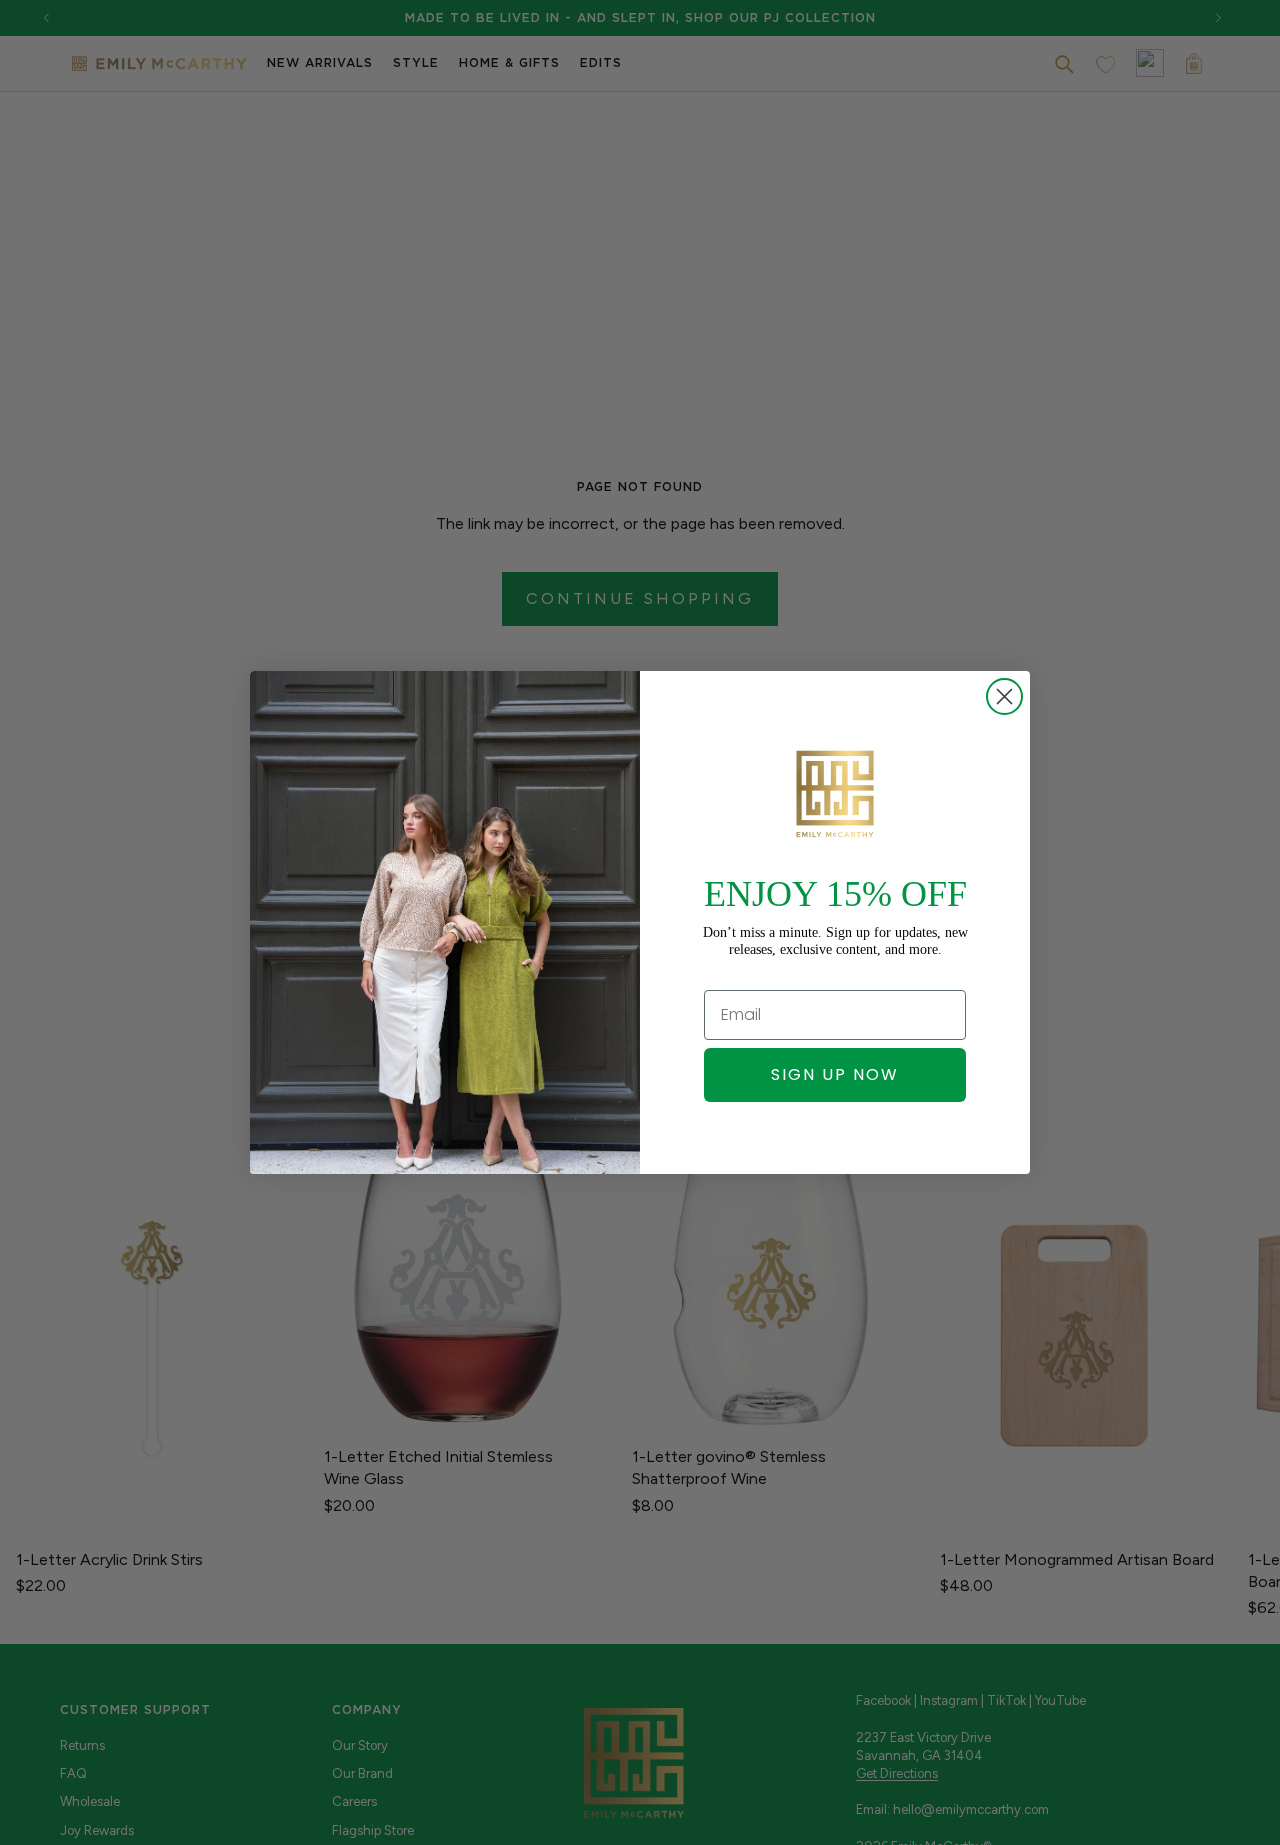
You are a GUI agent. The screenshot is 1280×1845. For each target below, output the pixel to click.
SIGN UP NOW (835, 1074)
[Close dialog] (1004, 696)
